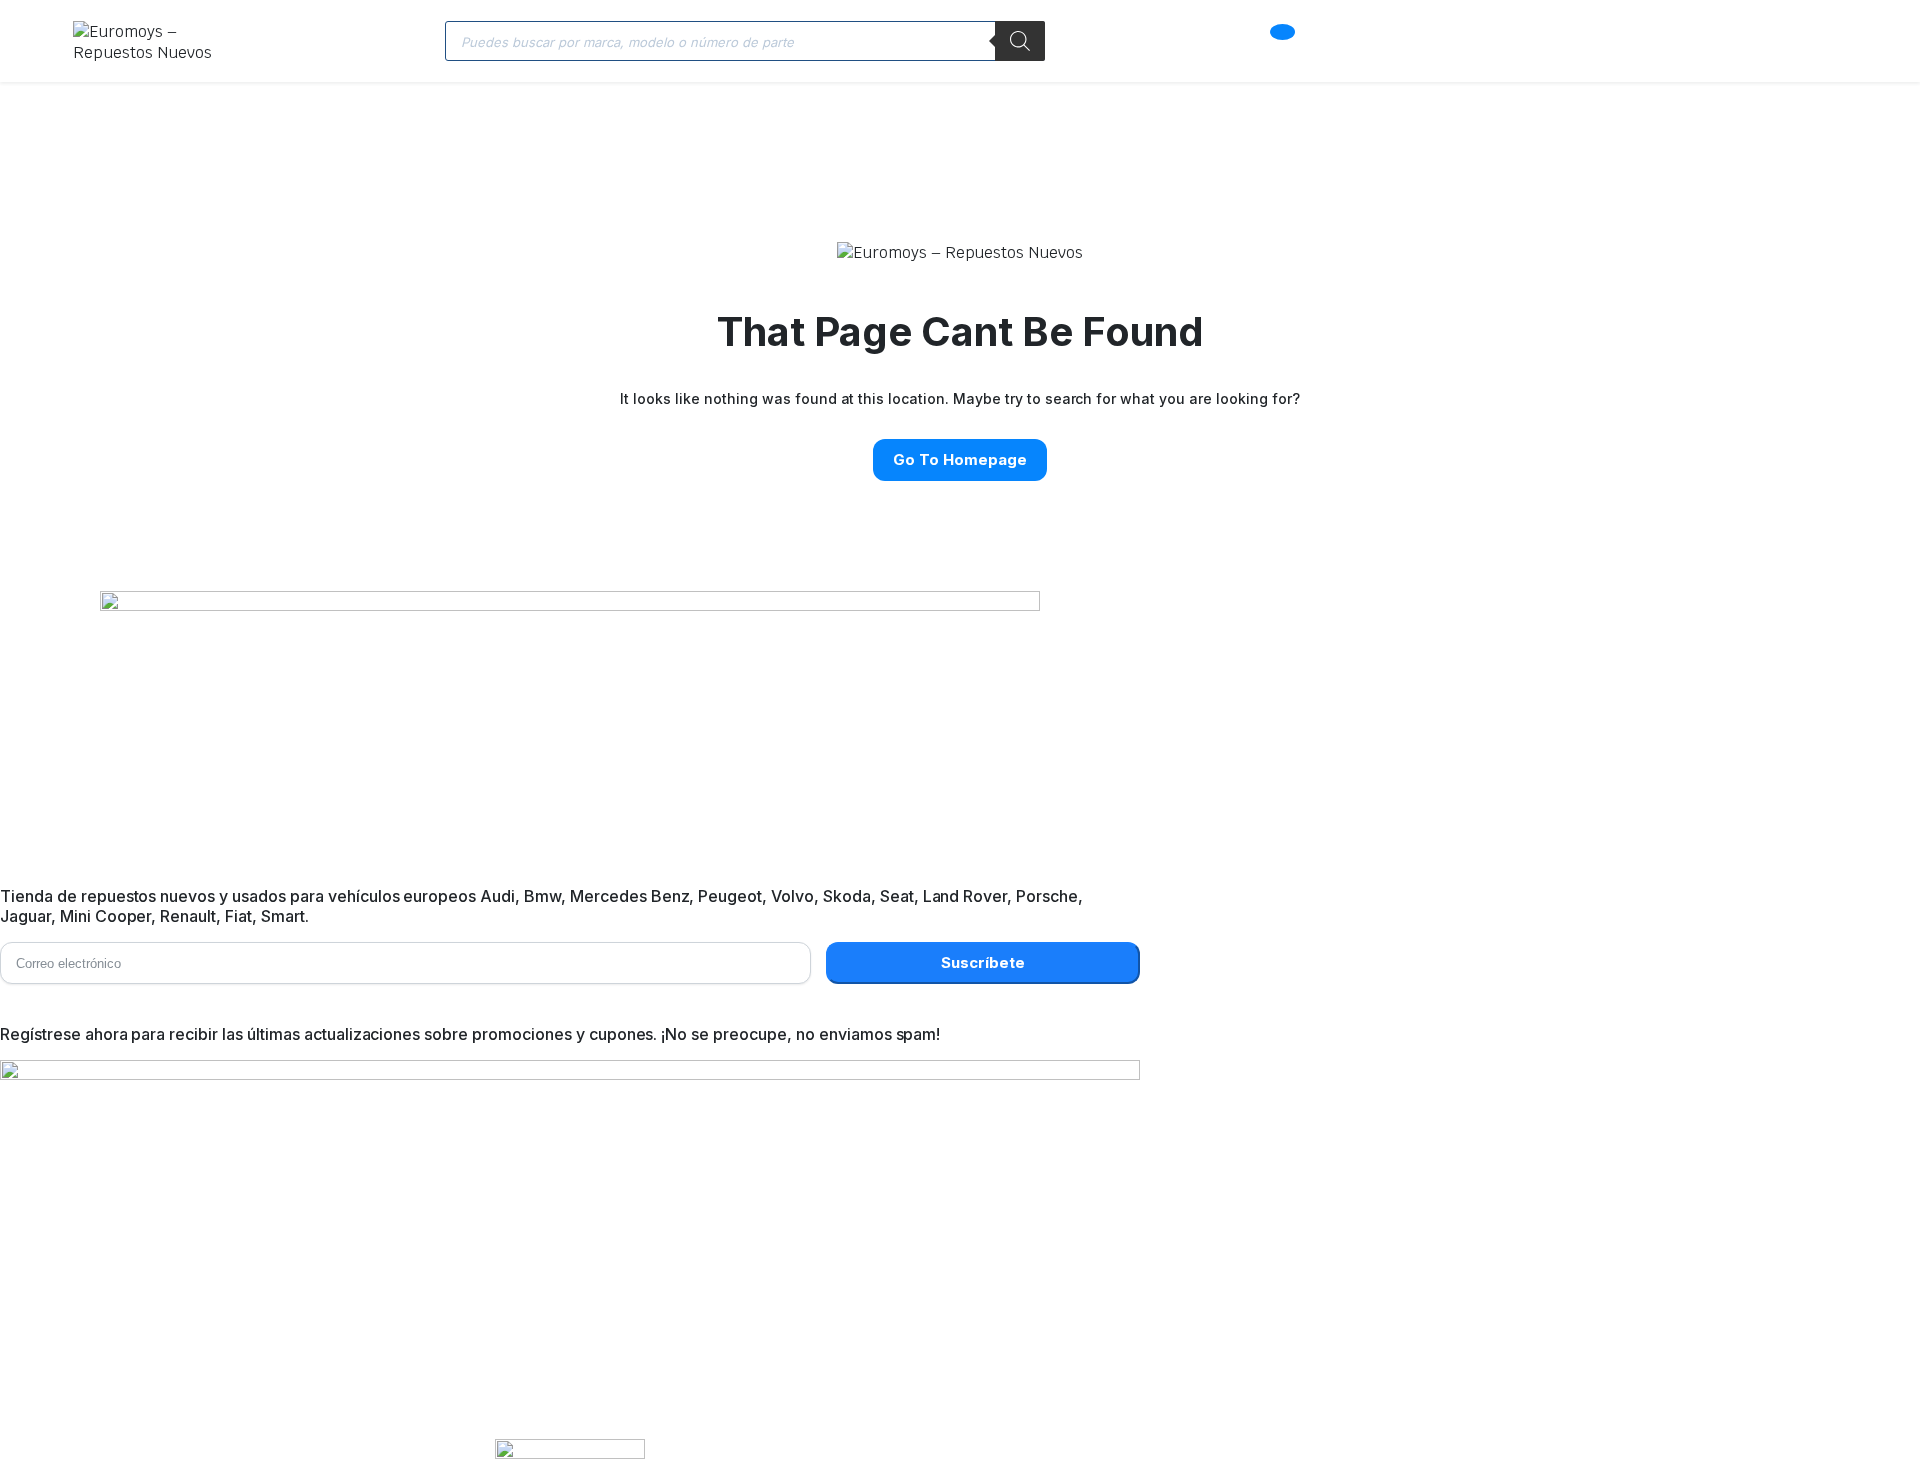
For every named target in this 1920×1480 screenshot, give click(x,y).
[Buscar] (1020, 41)
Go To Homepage (960, 459)
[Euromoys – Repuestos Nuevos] (155, 41)
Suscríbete (983, 962)
